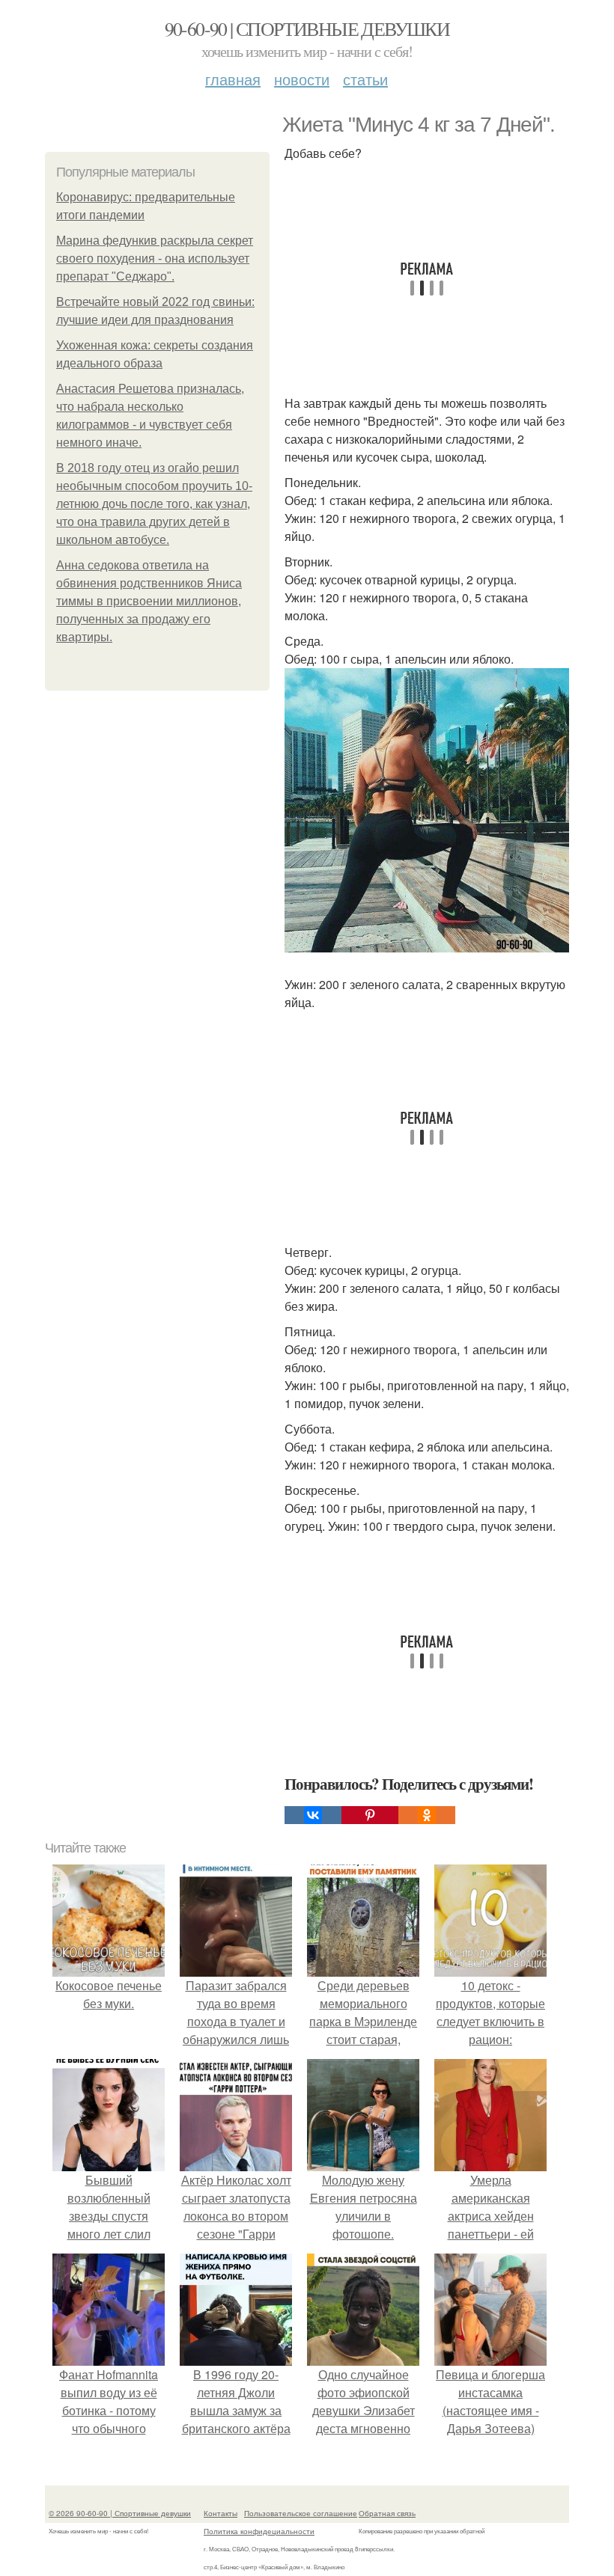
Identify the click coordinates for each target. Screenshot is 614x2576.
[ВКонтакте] (313, 1815)
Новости (302, 79)
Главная (233, 79)
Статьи (365, 79)
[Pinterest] (370, 1815)
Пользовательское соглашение (301, 2513)
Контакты (221, 2513)
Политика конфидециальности (259, 2531)
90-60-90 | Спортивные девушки (307, 28)
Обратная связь (387, 2513)
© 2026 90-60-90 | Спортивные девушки (120, 2513)
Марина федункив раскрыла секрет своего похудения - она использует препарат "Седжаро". (155, 258)
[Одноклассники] (427, 1815)
